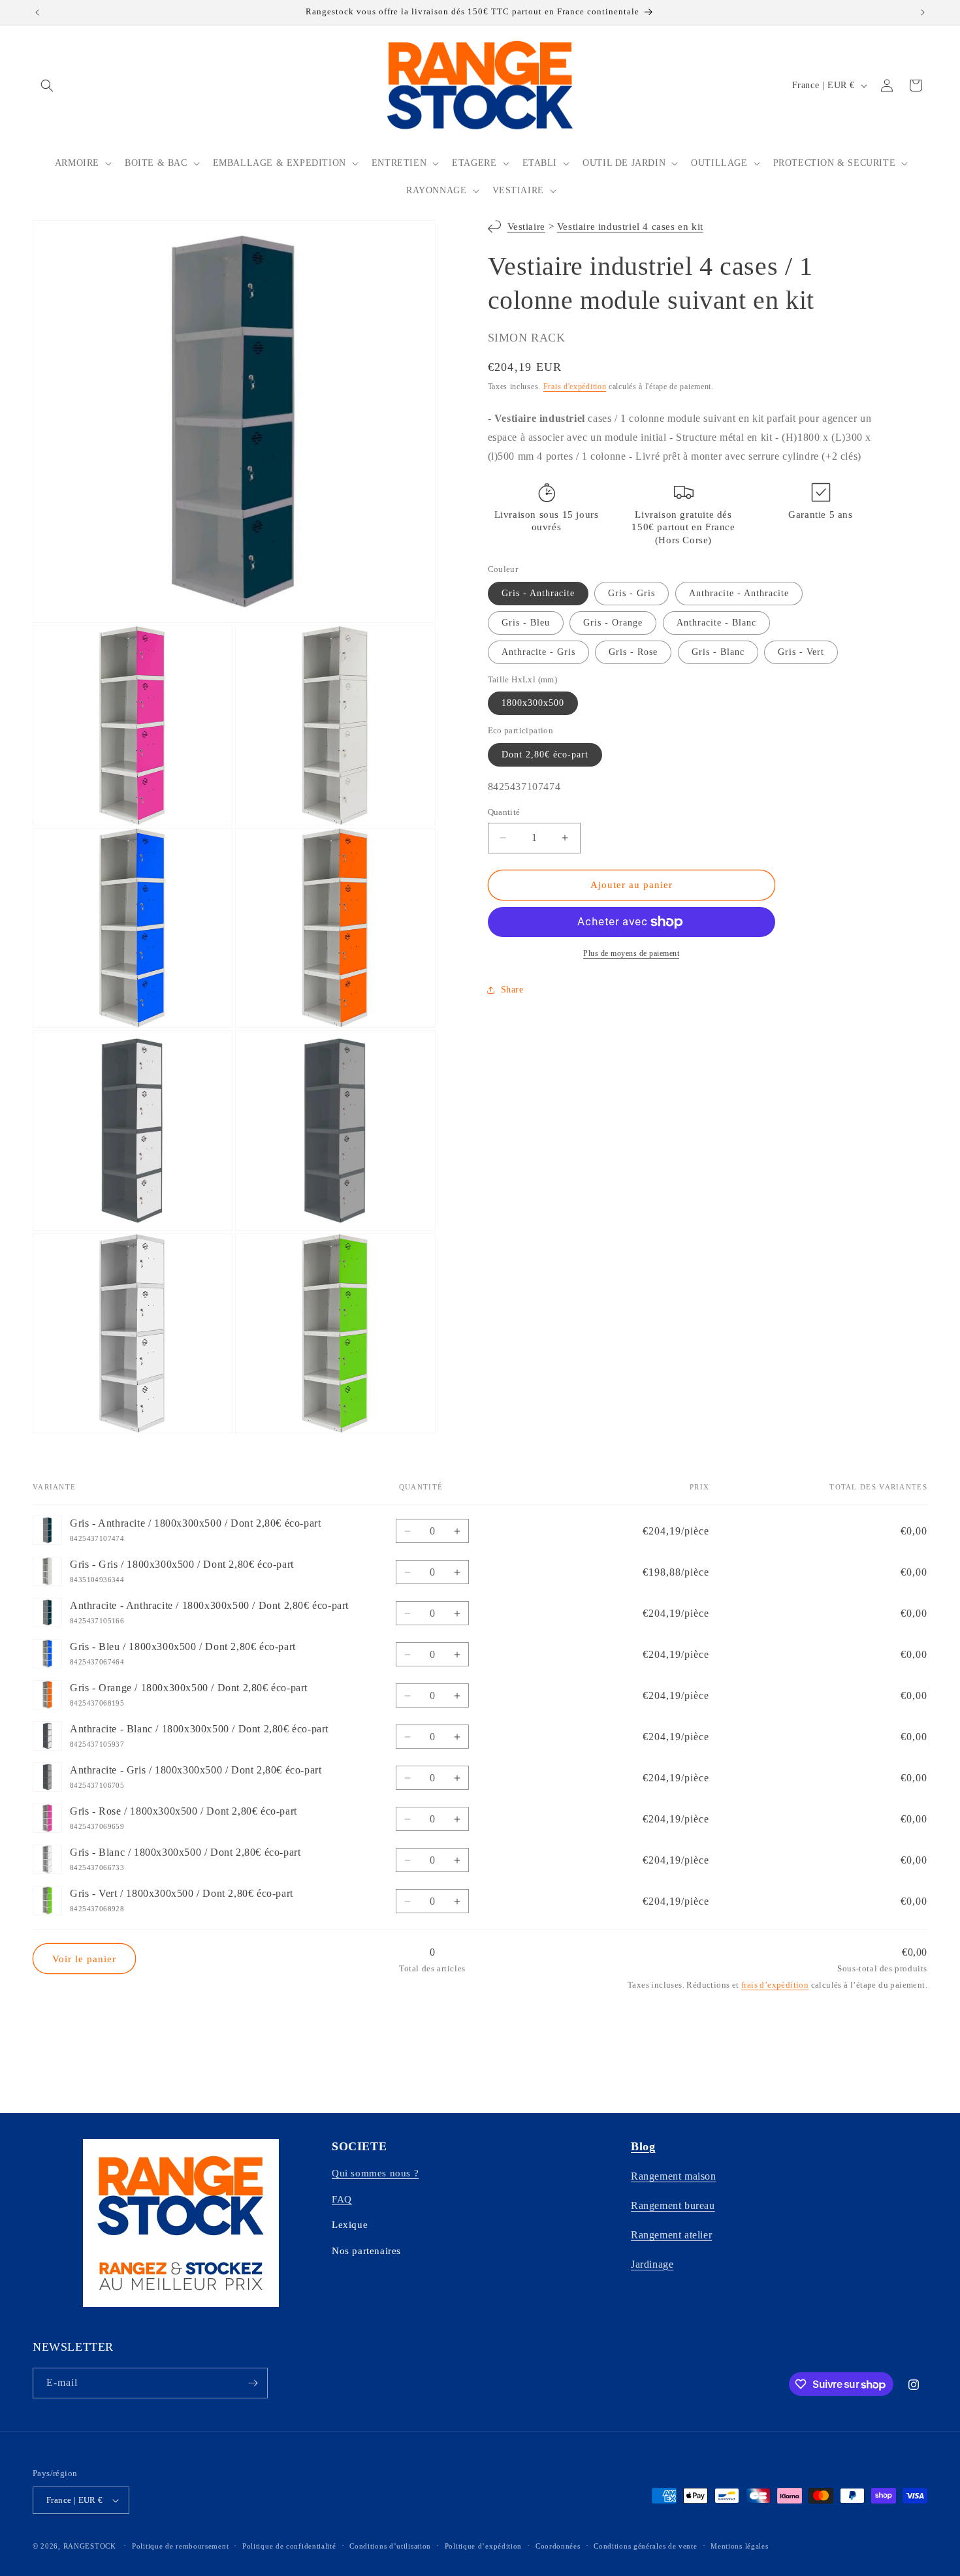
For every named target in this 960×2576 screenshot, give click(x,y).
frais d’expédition (775, 1985)
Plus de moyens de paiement (631, 953)
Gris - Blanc (718, 652)
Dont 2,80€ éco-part (545, 755)
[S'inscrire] (253, 2383)
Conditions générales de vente (645, 2546)
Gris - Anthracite (538, 593)
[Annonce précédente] (37, 12)
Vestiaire (526, 227)
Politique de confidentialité (289, 2546)
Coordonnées (558, 2546)
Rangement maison (674, 2176)
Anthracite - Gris (538, 652)
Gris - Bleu (526, 623)
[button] (47, 86)
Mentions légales (739, 2546)
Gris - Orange (613, 623)
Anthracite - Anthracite (739, 593)
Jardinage (652, 2264)
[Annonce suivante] (923, 12)
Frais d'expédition (575, 387)
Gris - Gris (632, 593)
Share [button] (512, 990)
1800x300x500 (533, 703)
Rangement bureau (673, 2205)
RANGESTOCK (90, 2546)
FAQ (342, 2199)
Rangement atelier (671, 2235)
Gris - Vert (801, 652)
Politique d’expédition (483, 2546)
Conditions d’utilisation (390, 2546)
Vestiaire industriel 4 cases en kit (630, 227)
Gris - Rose (633, 652)
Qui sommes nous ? (375, 2173)
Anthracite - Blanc (716, 623)
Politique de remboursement (180, 2546)
